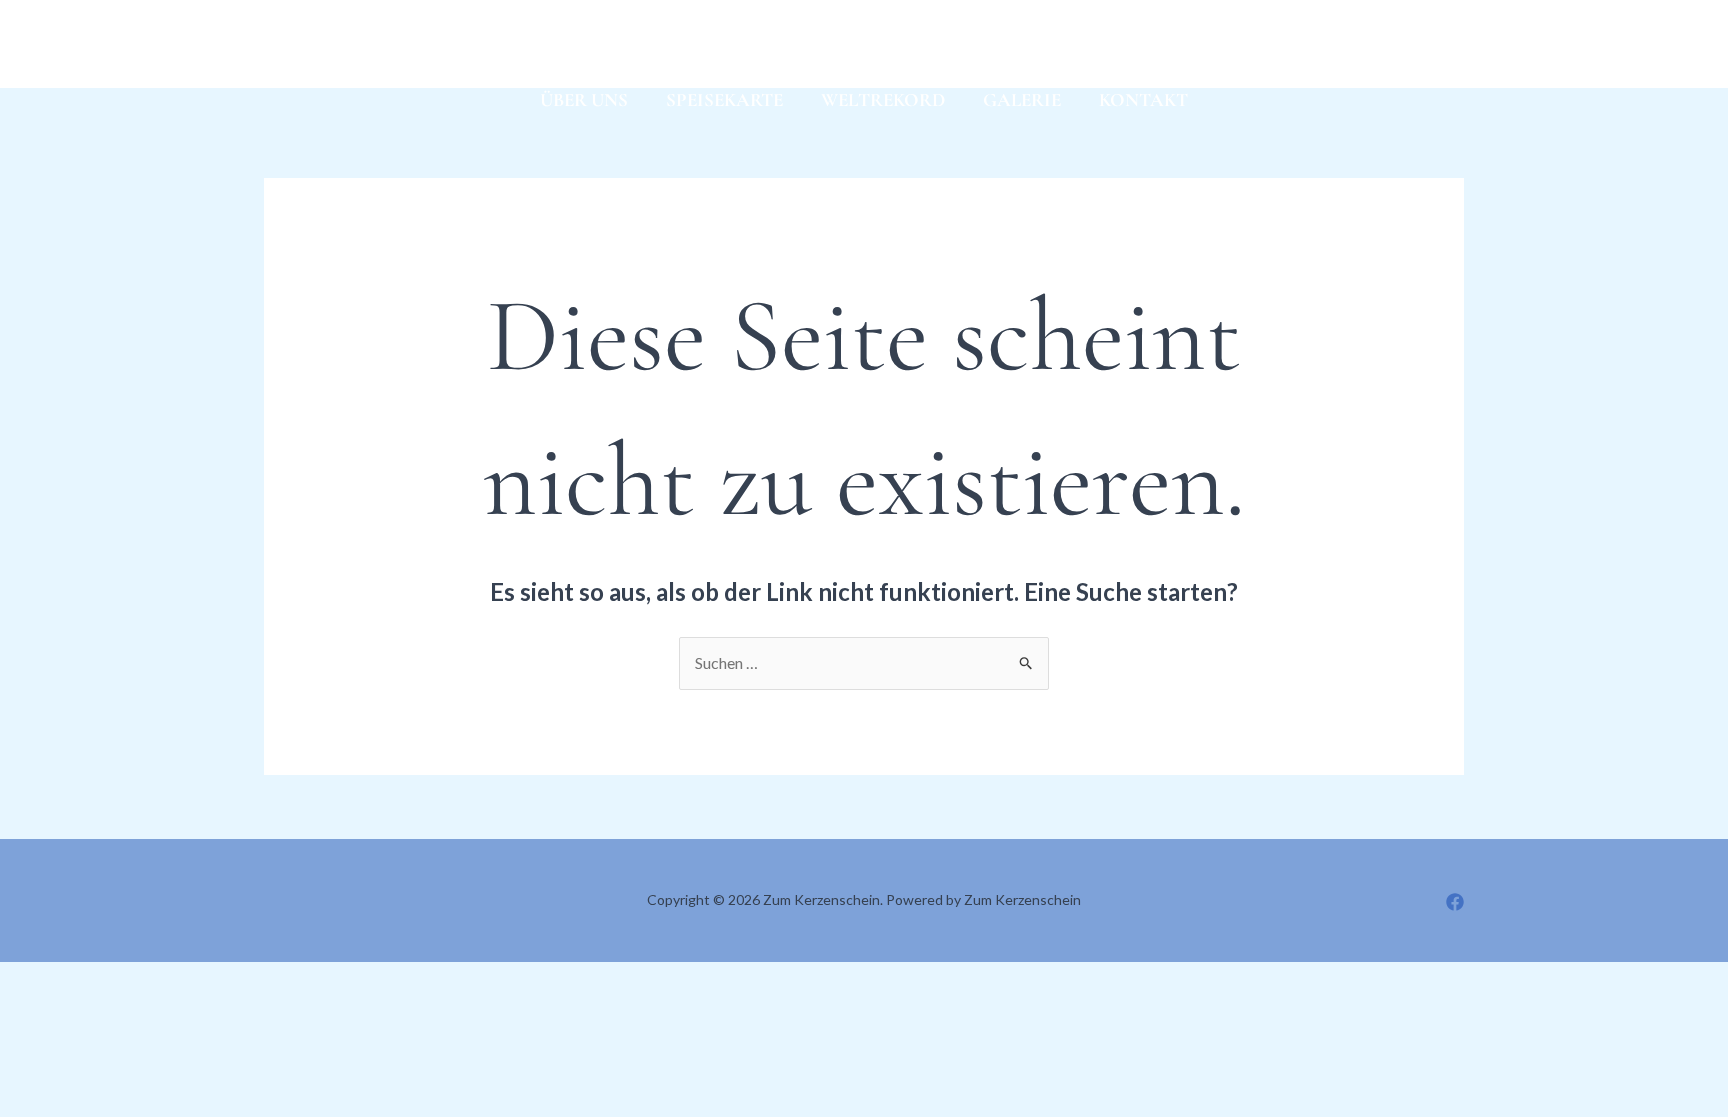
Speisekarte (724, 99)
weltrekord (883, 99)
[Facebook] (273, 46)
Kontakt (1143, 99)
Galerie (1022, 99)
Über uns (584, 99)
